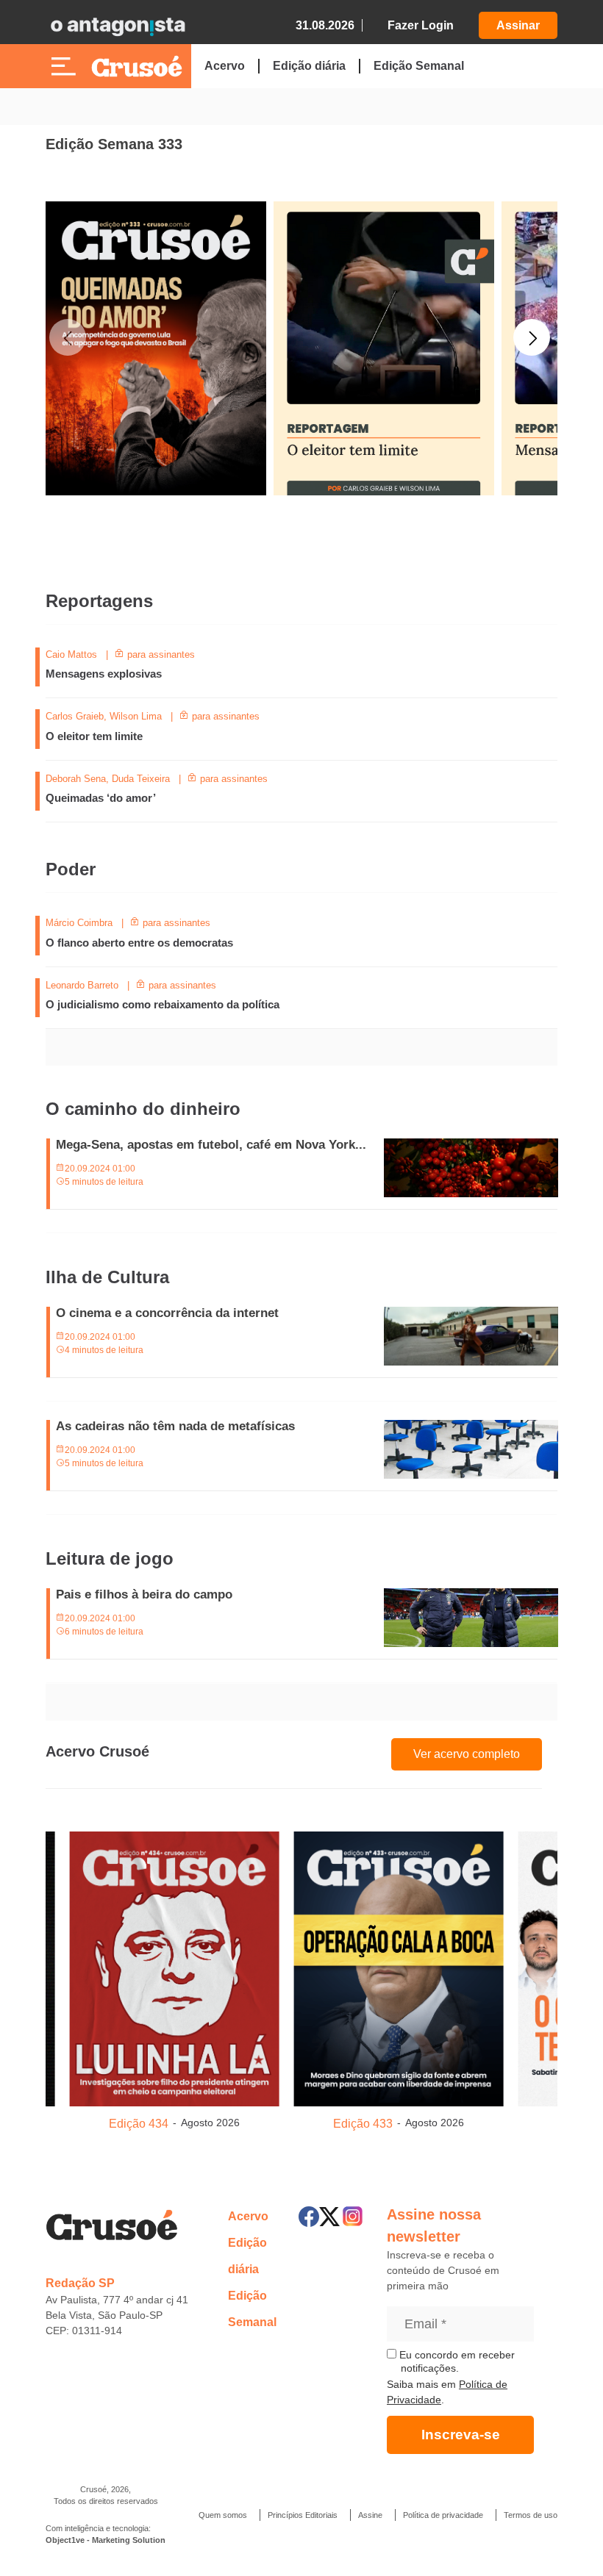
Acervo (225, 66)
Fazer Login (421, 25)
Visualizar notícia (93, 656)
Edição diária (309, 66)
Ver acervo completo (467, 1754)
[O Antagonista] (118, 26)
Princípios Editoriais (303, 2515)
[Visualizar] (174, 1966)
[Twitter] (329, 2217)
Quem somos (223, 2515)
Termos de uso (531, 2515)
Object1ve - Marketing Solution (106, 2540)
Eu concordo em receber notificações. (456, 2361)
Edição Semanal (419, 66)
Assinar (518, 25)
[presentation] (68, 429)
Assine (370, 2515)
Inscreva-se (461, 2435)
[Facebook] (309, 2217)
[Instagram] (353, 2216)
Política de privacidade (443, 2515)
